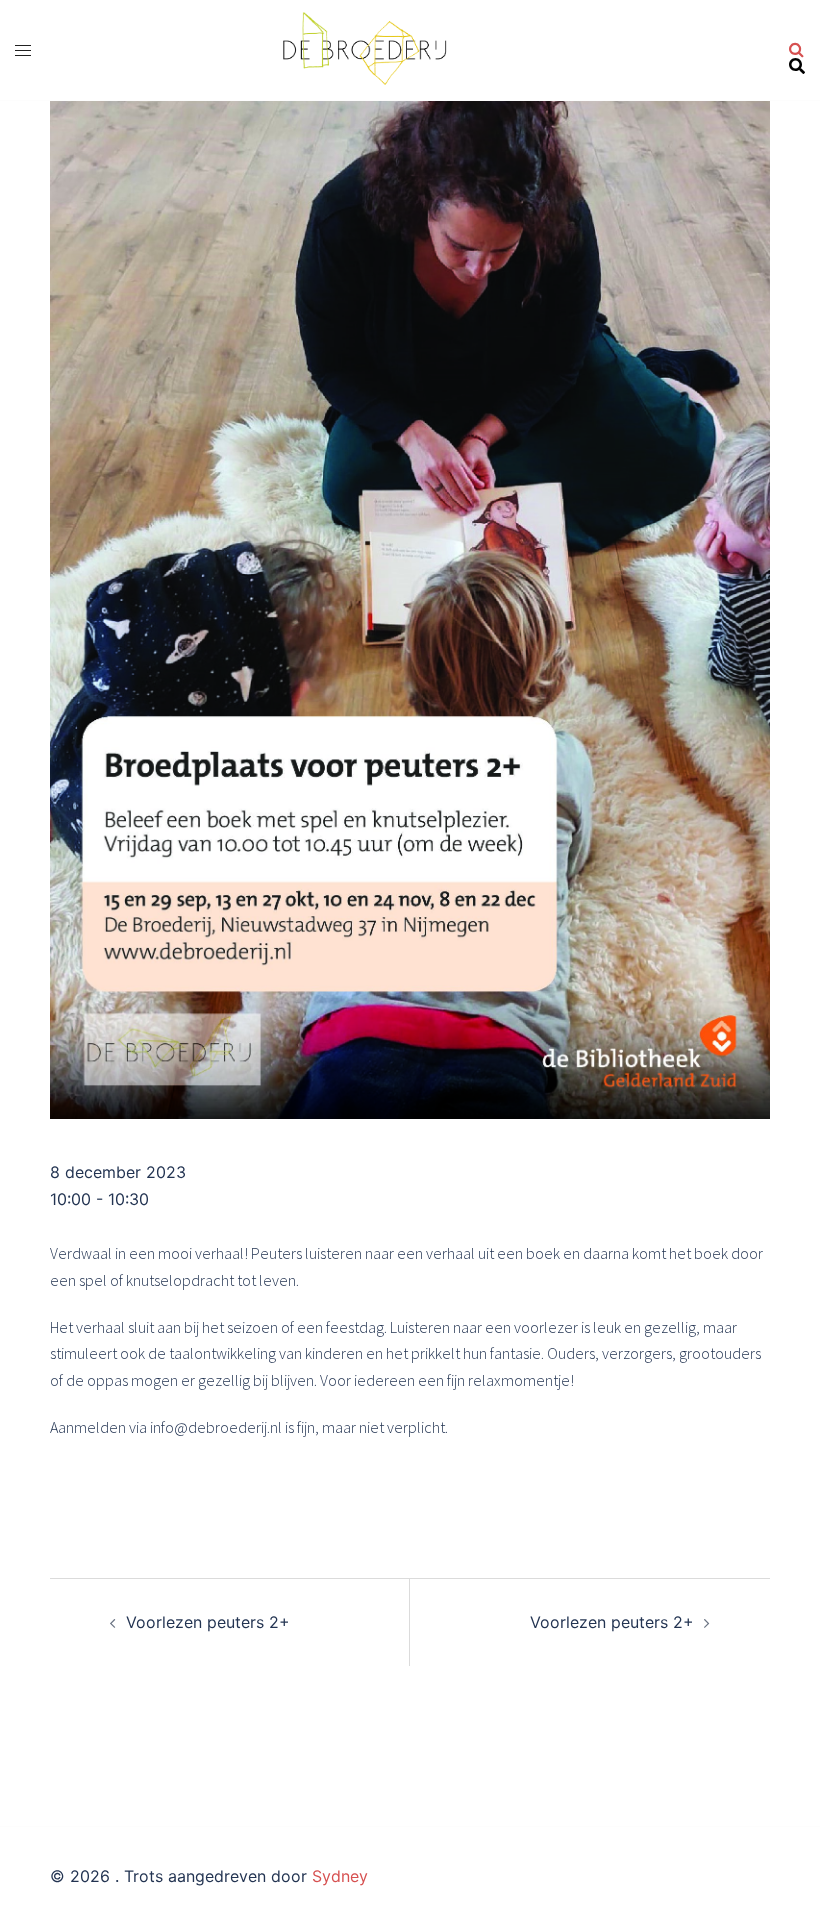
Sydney (340, 1876)
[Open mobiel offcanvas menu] (23, 50)
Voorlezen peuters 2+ (208, 1622)
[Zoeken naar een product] (797, 50)
